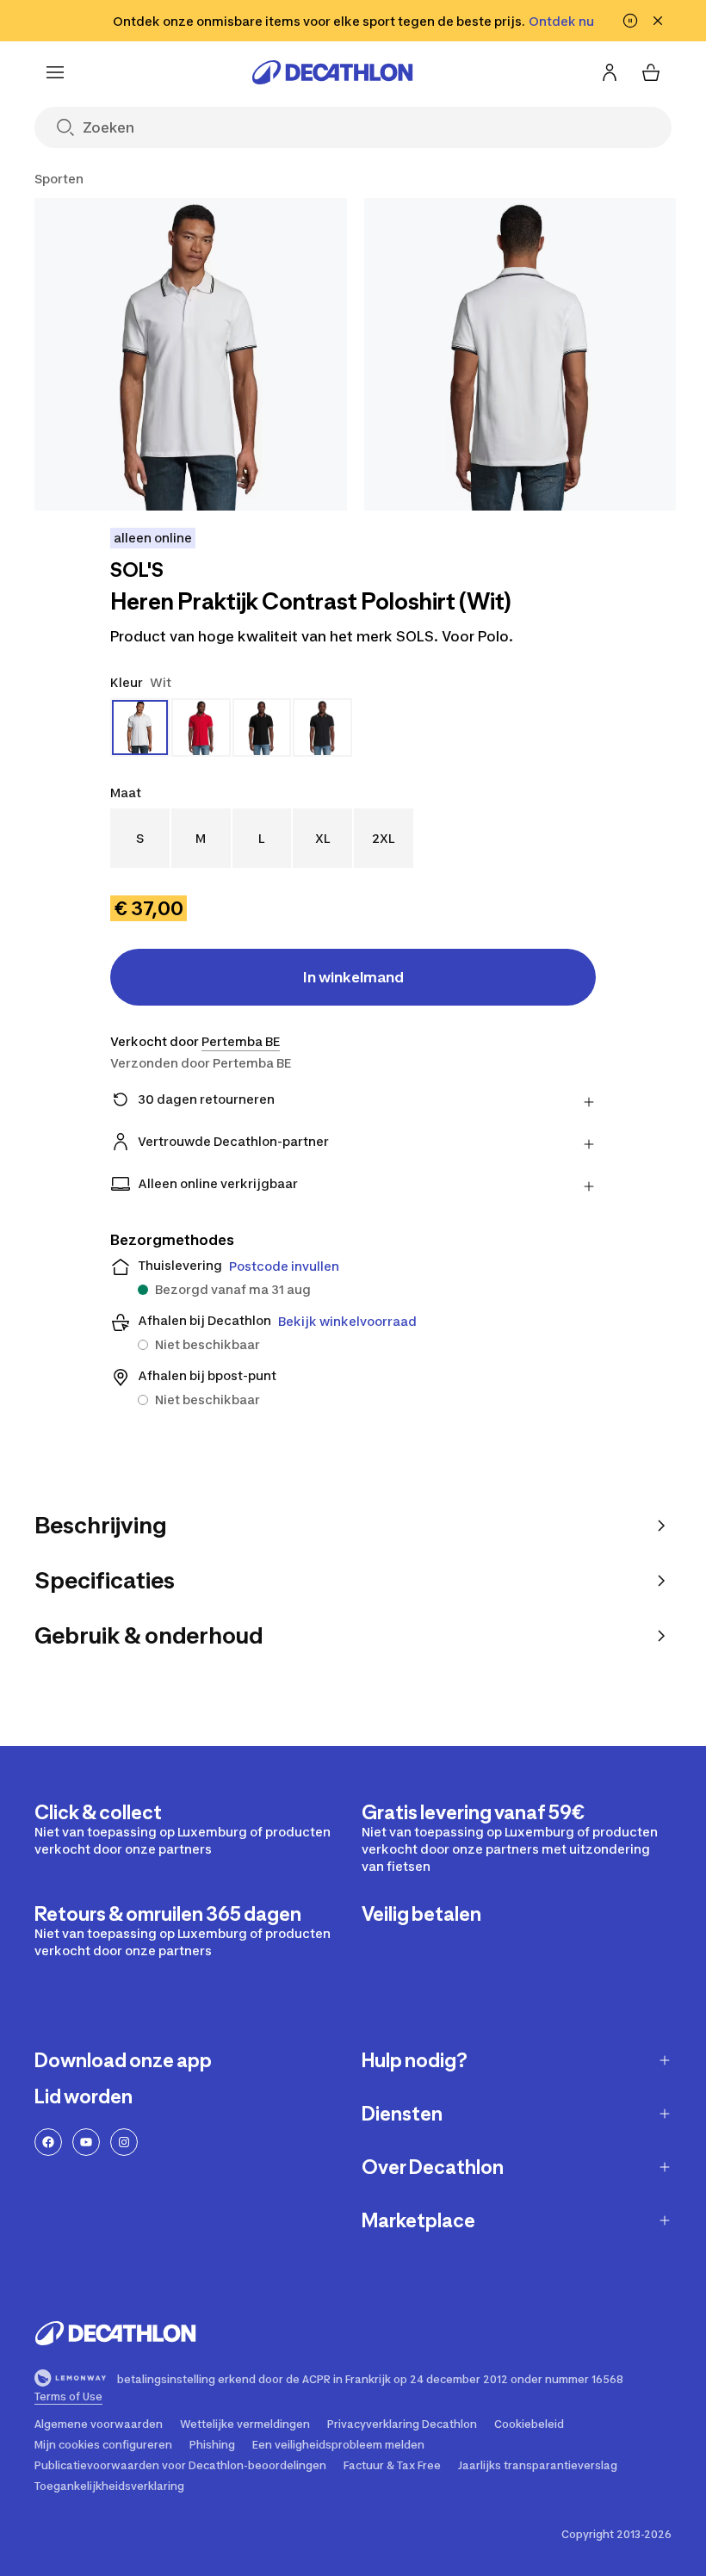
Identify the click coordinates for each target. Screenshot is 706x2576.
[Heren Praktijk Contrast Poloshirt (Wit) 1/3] (191, 354)
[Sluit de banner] (658, 21)
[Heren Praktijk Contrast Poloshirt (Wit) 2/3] (520, 354)
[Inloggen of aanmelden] (610, 72)
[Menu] (55, 72)
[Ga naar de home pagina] (332, 72)
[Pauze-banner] (630, 21)
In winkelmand (353, 977)
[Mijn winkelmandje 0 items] (651, 72)
